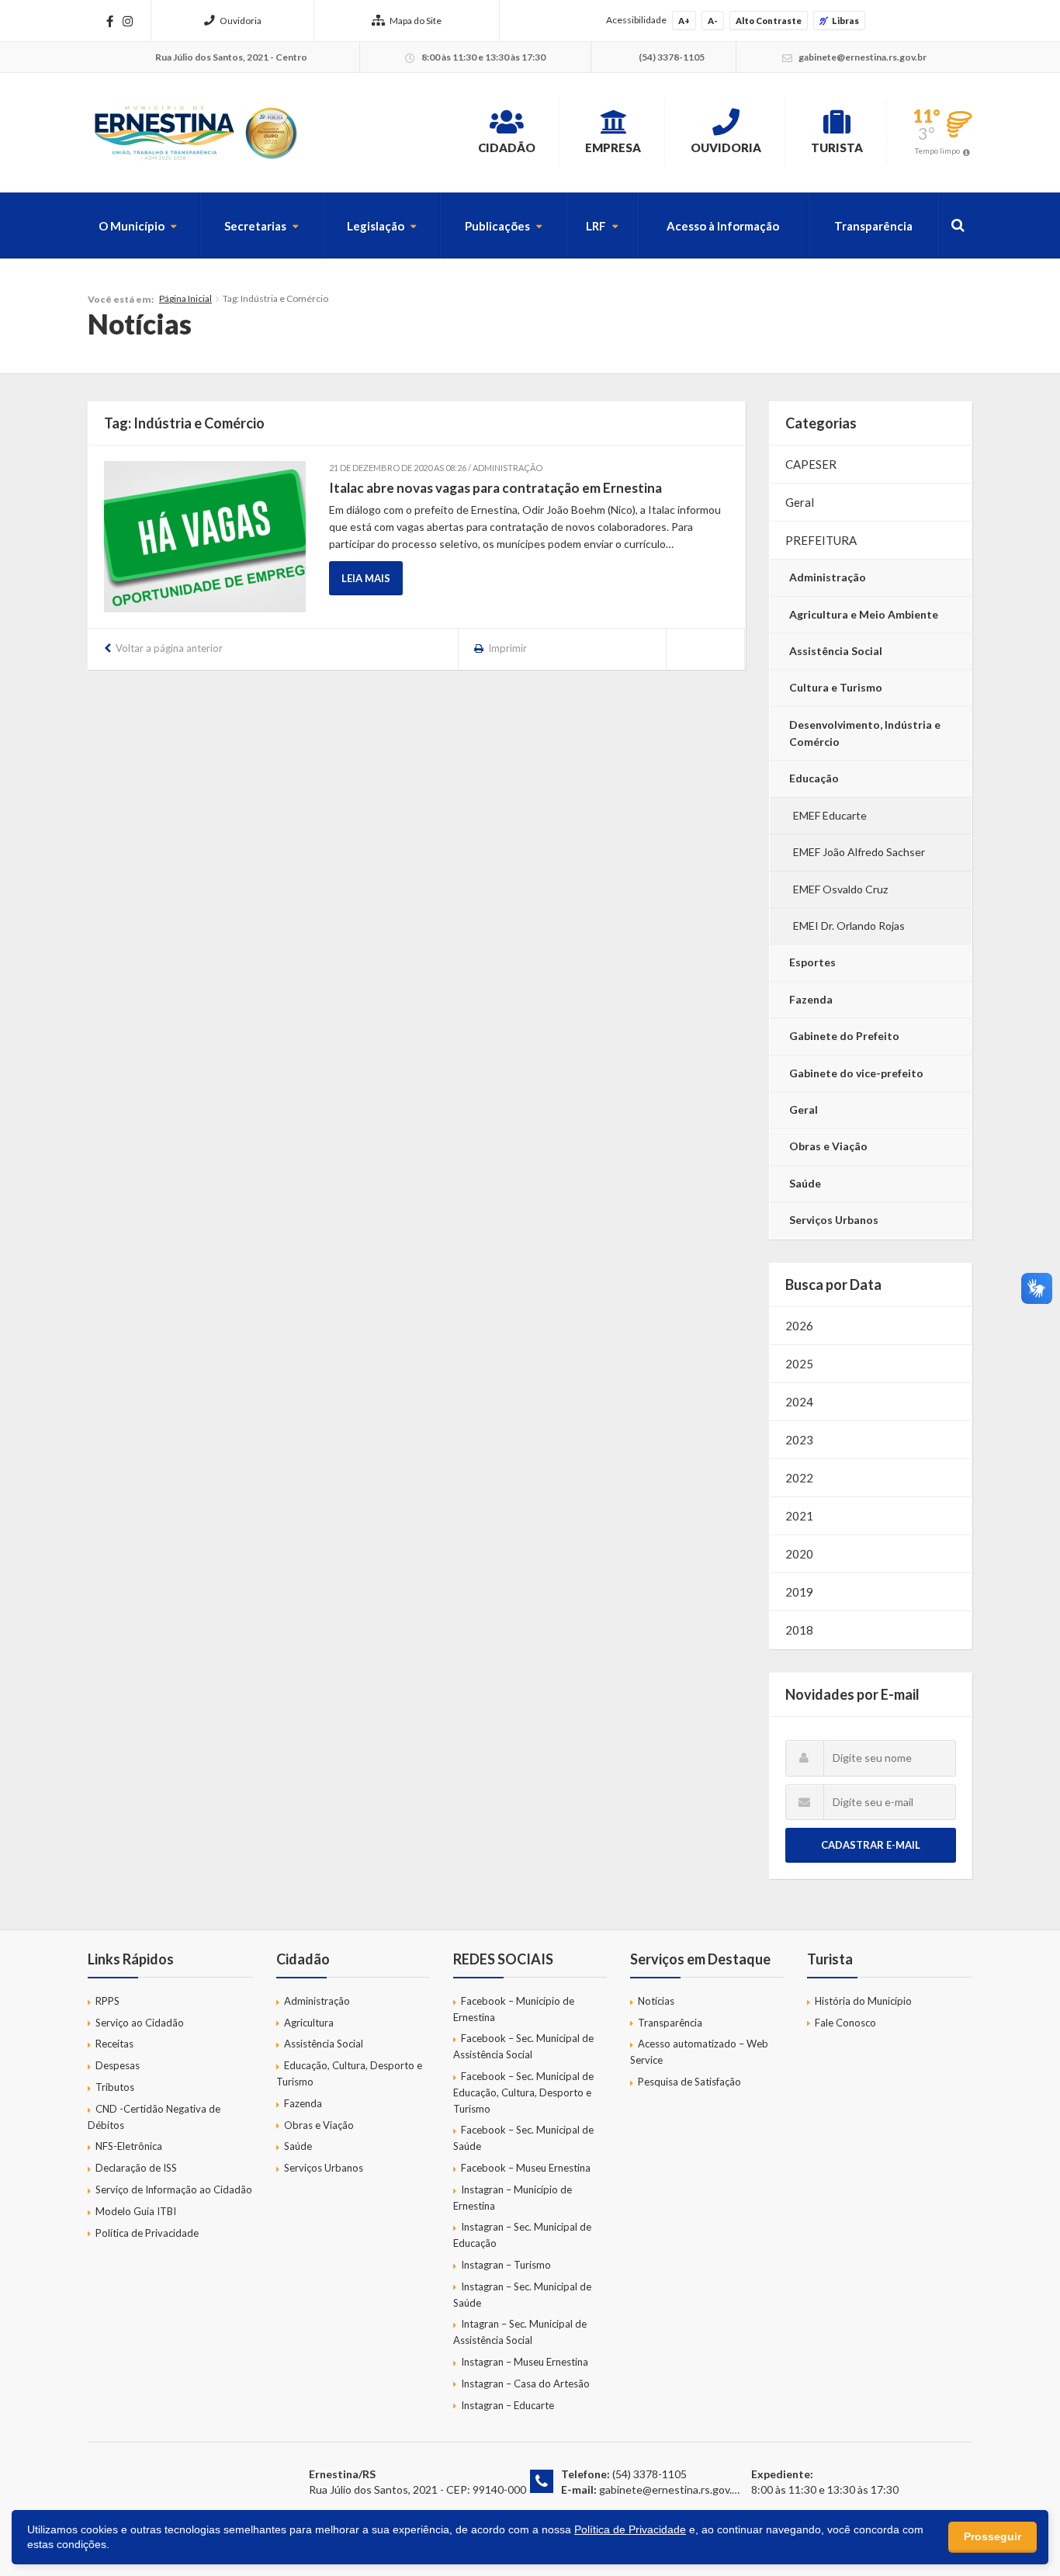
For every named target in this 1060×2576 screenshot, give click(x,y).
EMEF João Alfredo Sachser (859, 852)
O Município (132, 226)
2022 (799, 1478)
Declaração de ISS (136, 2168)
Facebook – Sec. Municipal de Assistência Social (523, 2046)
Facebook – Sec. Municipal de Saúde (523, 2138)
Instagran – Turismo (506, 2265)
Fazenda (811, 999)
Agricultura (309, 2023)
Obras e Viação (828, 1146)
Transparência (873, 226)
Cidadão (507, 147)
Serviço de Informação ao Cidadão (174, 2189)
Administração (828, 577)
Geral (800, 502)
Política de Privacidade (147, 2233)
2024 (799, 1402)
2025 (799, 1364)
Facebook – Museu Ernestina (526, 2168)
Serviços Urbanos (834, 1220)
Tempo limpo (937, 151)
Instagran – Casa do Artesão (525, 2384)
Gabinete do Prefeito (844, 1036)
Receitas (114, 2044)
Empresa (613, 147)
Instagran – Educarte (507, 2405)
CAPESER (811, 464)
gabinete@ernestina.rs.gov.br (670, 2489)
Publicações (497, 226)
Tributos (115, 2087)
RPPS (107, 2001)
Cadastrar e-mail (871, 1845)
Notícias (656, 2001)
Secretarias (255, 226)
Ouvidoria (241, 21)
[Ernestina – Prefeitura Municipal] (195, 133)
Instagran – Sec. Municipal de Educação (522, 2235)
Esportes (812, 962)
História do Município (863, 2001)
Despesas (118, 2065)
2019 (799, 1592)
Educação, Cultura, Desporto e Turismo (349, 2073)
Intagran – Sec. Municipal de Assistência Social (520, 2332)
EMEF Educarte (830, 815)
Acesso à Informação (723, 226)
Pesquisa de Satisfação (689, 2082)
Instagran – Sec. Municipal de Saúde (522, 2295)
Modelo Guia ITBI (136, 2211)
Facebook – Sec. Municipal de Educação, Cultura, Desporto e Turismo (523, 2092)
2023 (799, 1440)
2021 (799, 1516)
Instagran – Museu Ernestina (525, 2362)
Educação (814, 778)
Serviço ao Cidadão (140, 2023)
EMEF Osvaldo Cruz (840, 889)
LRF (596, 226)
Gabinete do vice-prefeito (856, 1073)
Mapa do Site (416, 21)
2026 (799, 1326)
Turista (837, 147)
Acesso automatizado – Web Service (699, 2052)
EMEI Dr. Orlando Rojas (849, 926)
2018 (799, 1630)
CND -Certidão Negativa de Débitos (154, 2117)
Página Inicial (185, 298)
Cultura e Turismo (836, 687)
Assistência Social (836, 651)
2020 (799, 1554)
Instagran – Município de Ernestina (513, 2198)
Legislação (376, 226)
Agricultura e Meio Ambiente (864, 614)
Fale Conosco (845, 2023)
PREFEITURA (821, 540)
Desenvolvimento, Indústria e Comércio (865, 733)
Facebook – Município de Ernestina (514, 2009)
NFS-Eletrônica (129, 2146)
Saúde (805, 1183)
